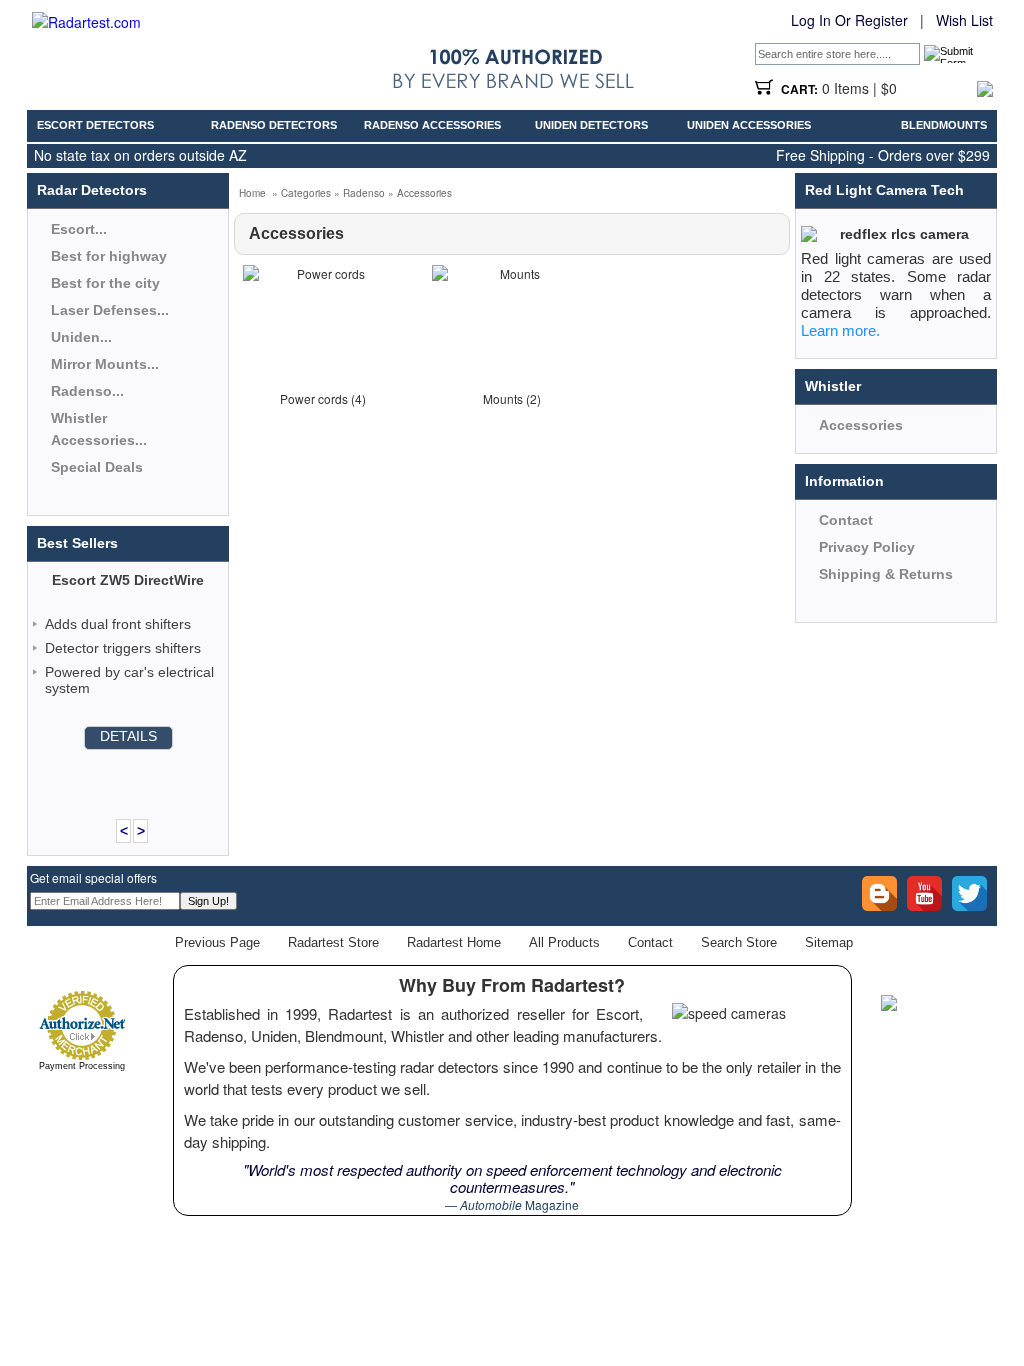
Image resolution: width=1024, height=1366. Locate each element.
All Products (564, 942)
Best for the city (105, 283)
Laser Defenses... (110, 310)
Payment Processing (82, 1066)
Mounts (503, 398)
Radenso (364, 193)
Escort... (79, 229)
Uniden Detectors (591, 125)
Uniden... (81, 337)
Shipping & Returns (886, 574)
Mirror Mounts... (105, 364)
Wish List (964, 20)
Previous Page (217, 942)
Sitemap (829, 942)
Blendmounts (944, 125)
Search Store (739, 942)
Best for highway (109, 256)
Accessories (424, 193)
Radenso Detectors (274, 125)
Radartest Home (454, 942)
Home (252, 193)
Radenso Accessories (432, 125)
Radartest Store (333, 942)
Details (128, 736)
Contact (846, 520)
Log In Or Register (849, 20)
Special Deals (97, 467)
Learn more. (840, 330)
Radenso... (87, 391)
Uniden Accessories (749, 125)
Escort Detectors (95, 125)
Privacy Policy (867, 547)
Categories (306, 193)
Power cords (314, 398)
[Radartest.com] (86, 22)
